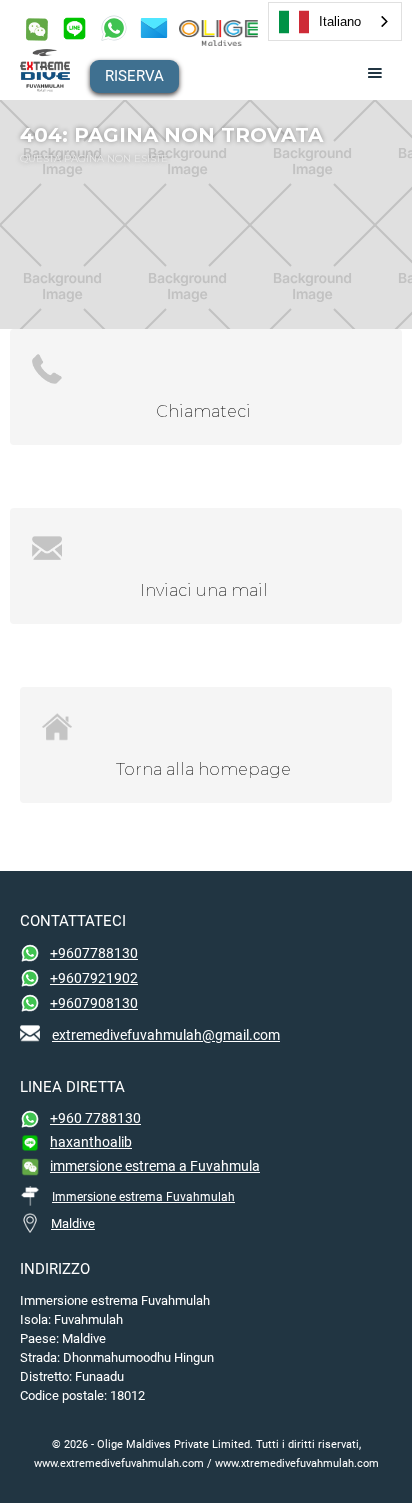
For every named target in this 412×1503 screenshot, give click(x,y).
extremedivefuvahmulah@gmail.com (166, 1035)
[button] (375, 73)
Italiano (340, 21)
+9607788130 (94, 953)
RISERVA (134, 76)
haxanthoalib (91, 1142)
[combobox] (335, 21)
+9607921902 (94, 978)
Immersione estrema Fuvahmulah (143, 1197)
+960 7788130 (95, 1118)
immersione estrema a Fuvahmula (155, 1166)
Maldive (73, 1223)
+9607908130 (94, 1003)
